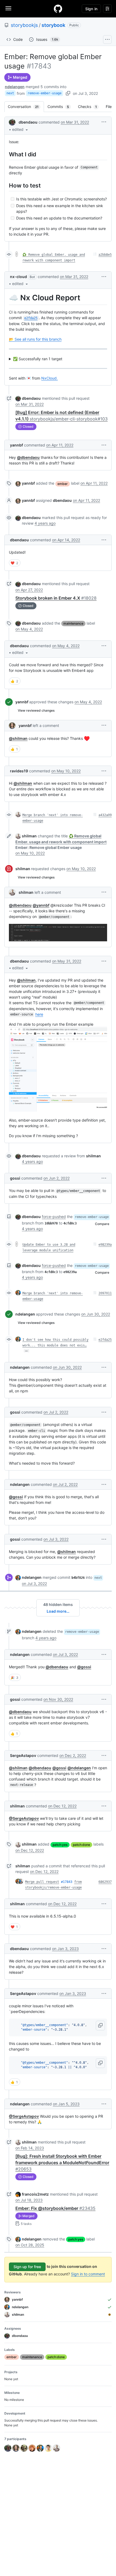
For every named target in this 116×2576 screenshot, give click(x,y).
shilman (29, 836)
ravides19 (19, 771)
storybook (53, 25)
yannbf (16, 445)
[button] (21, 129)
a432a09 (105, 815)
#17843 (67, 1882)
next (10, 93)
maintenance (73, 623)
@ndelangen (79, 1768)
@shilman (18, 738)
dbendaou (28, 122)
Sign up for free (27, 2267)
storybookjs (24, 25)
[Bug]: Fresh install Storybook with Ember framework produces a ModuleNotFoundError (62, 2163)
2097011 (105, 1293)
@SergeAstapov (24, 1818)
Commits (61, 107)
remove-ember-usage (45, 93)
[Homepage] (58, 9)
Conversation (26, 107)
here (39, 1014)
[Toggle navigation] (8, 8)
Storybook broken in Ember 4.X (56, 598)
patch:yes (60, 1845)
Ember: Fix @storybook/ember (55, 2208)
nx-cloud (18, 277)
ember (63, 484)
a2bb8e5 (105, 255)
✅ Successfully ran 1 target (38, 359)
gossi (15, 1178)
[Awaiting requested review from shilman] (110, 2315)
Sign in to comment (88, 2274)
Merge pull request (42, 1882)
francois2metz (35, 2194)
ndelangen (15, 87)
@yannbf (41, 905)
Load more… (58, 1611)
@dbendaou (28, 457)
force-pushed (54, 1217)
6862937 (105, 1882)
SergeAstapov (23, 1755)
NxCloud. (50, 378)
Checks (90, 107)
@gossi (16, 1497)
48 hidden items (58, 1604)
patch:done (81, 1845)
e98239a (105, 1245)
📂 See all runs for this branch (35, 339)
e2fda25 (105, 1340)
